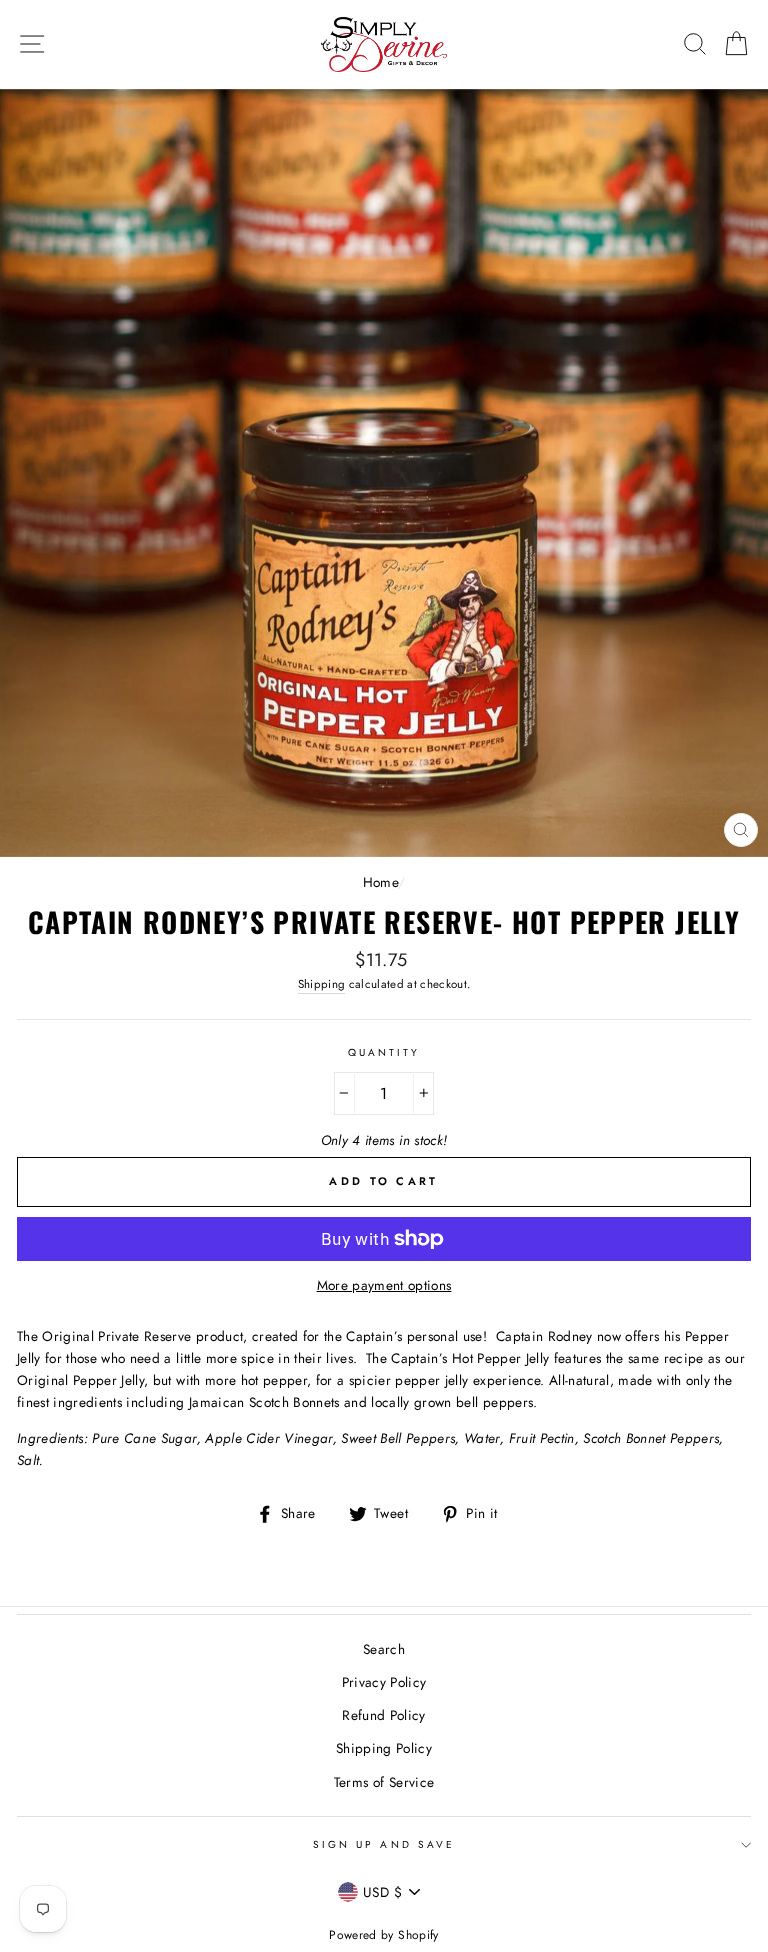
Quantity (384, 1052)
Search (384, 1649)
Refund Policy (383, 1715)
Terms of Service (384, 1782)
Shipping (322, 984)
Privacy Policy (384, 1682)
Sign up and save (384, 1844)
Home (380, 882)
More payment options (384, 1285)
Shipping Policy (384, 1748)
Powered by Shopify (383, 1935)
